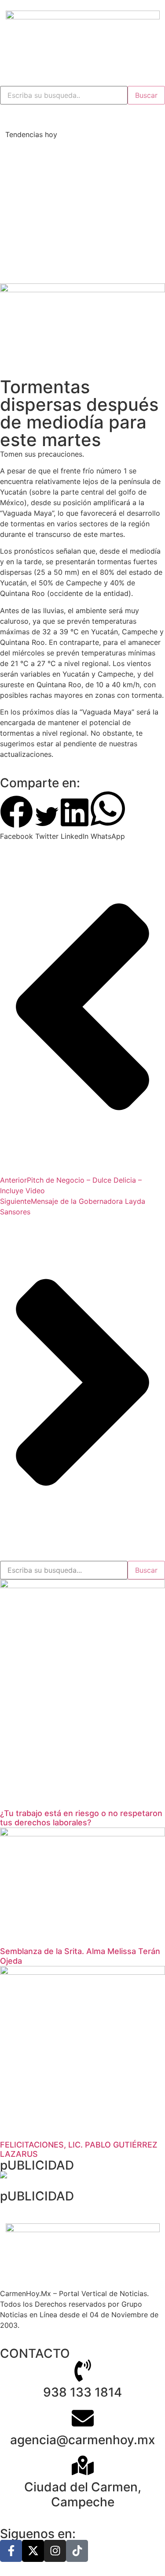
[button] (16, 818)
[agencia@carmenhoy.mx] (83, 2418)
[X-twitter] (33, 2551)
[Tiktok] (77, 2551)
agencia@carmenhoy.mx (82, 2440)
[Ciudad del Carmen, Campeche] (83, 2465)
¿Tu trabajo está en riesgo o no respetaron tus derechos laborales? (81, 1818)
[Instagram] (55, 2551)
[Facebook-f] (11, 2551)
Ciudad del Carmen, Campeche (83, 2494)
